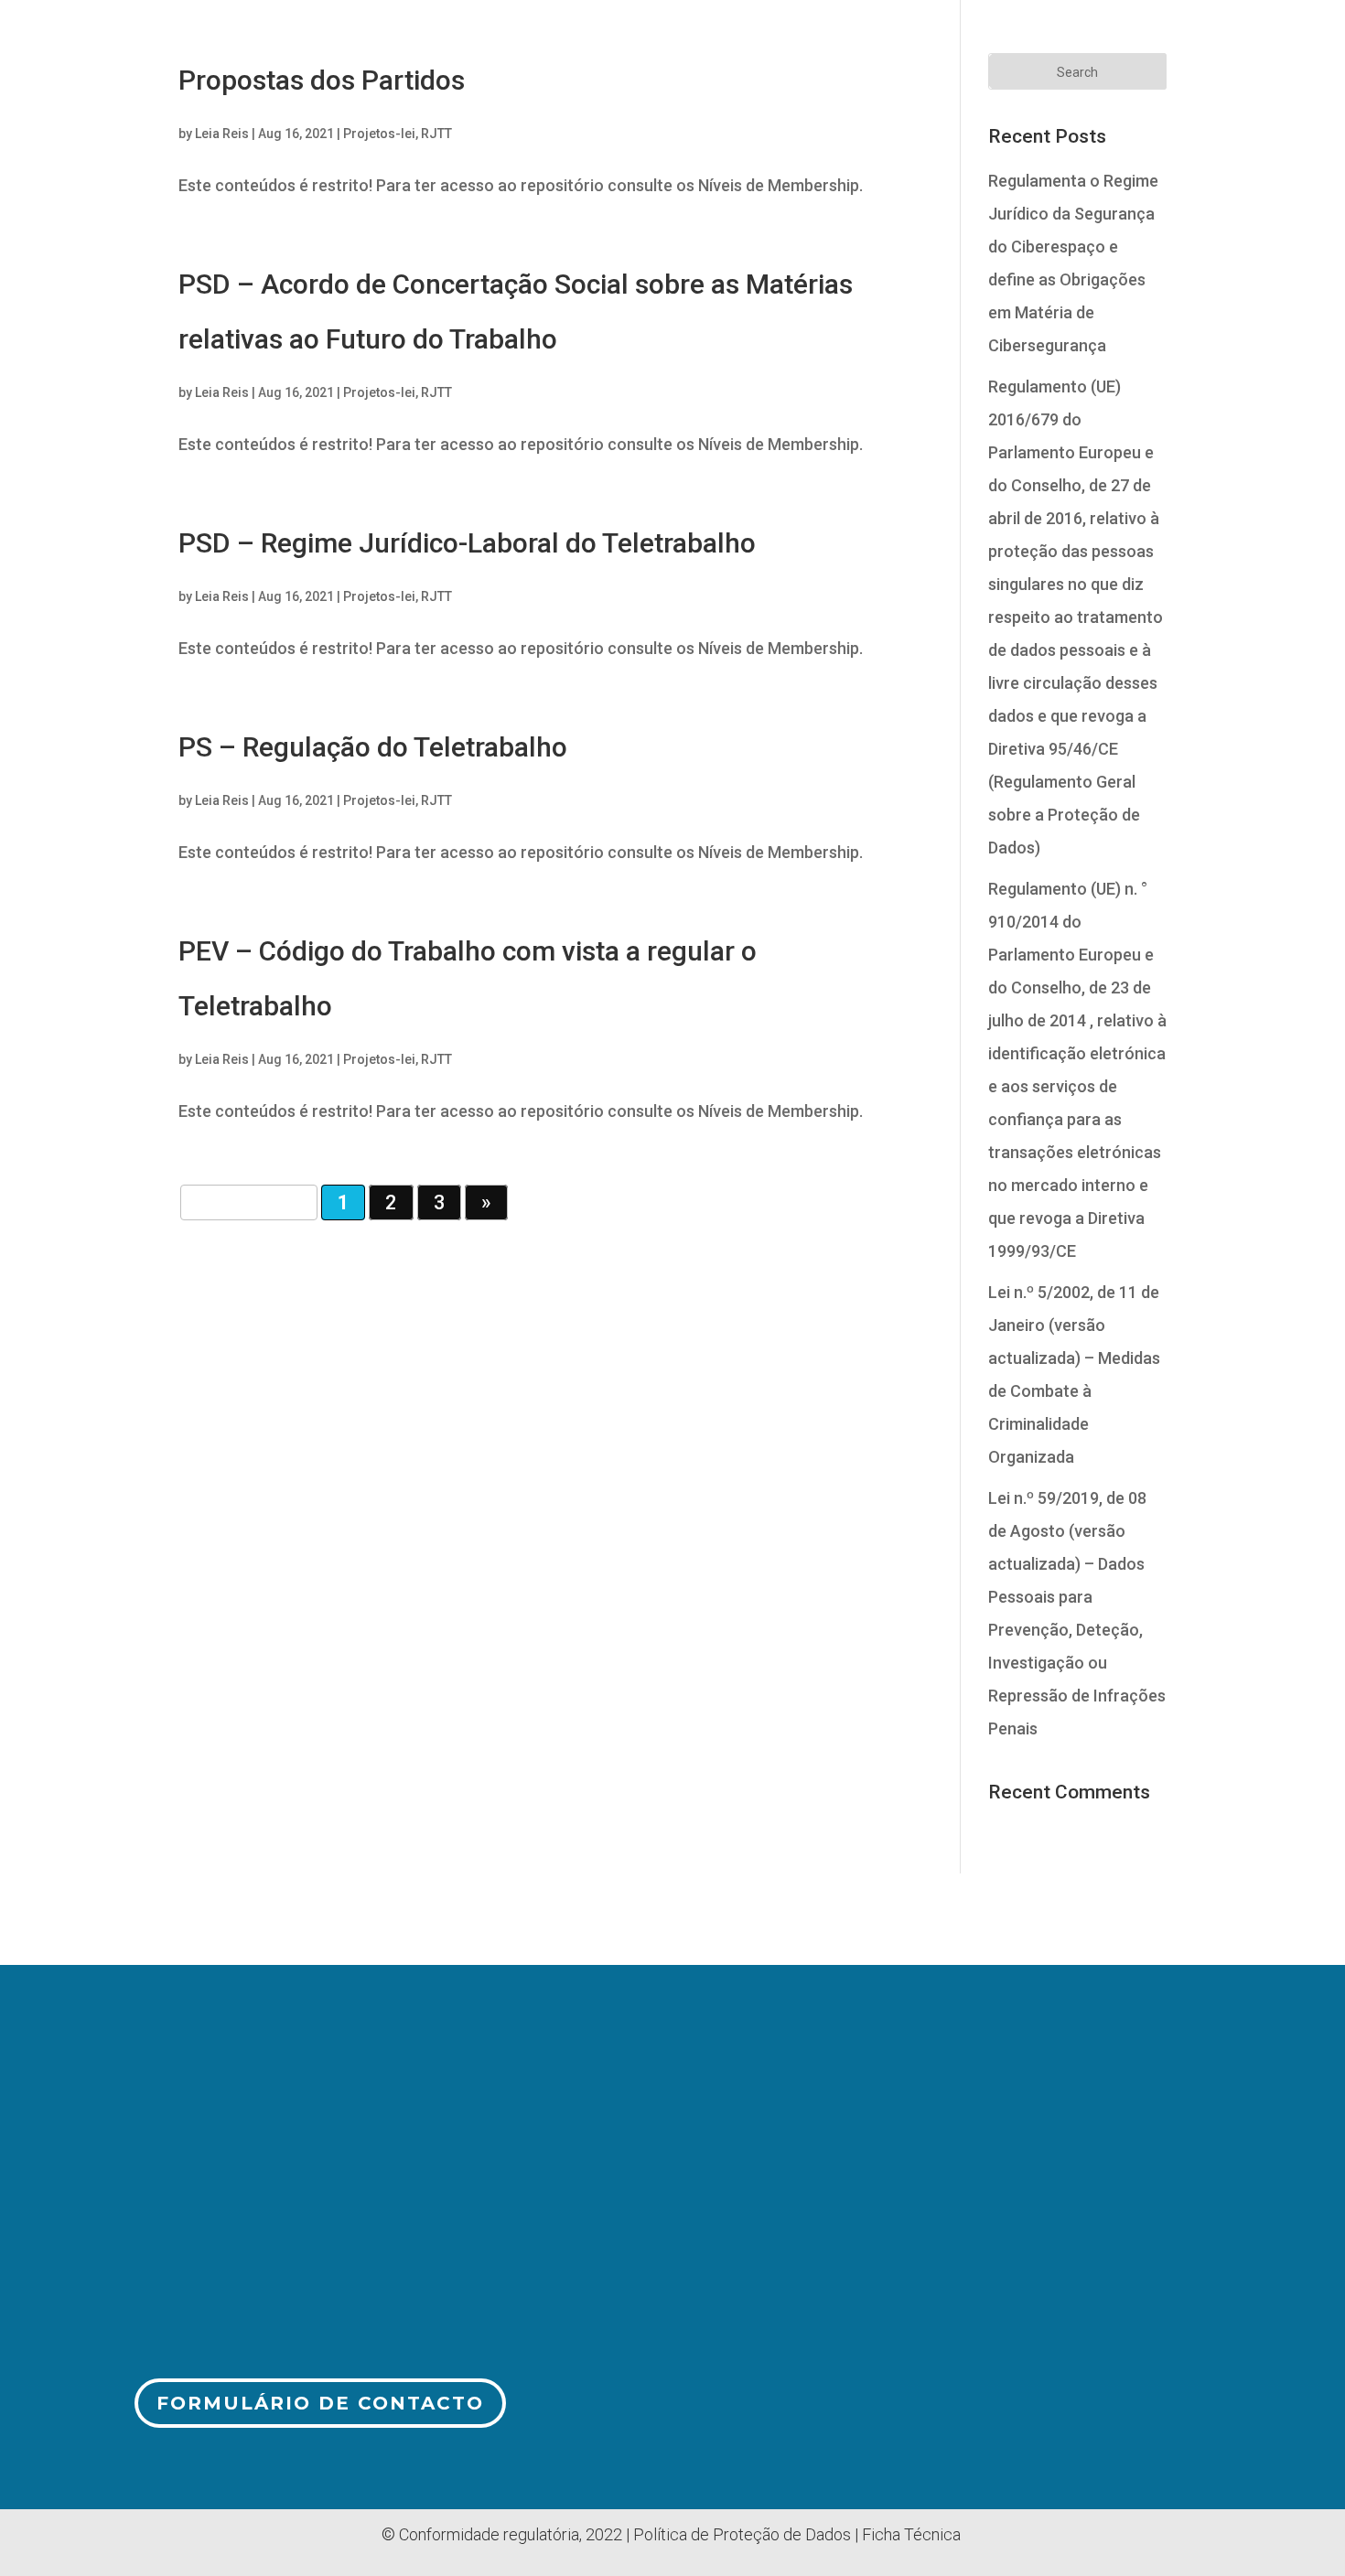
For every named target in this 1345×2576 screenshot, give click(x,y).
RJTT (436, 134)
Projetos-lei (379, 134)
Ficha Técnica (911, 2534)
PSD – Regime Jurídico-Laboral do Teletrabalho (467, 543)
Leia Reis (222, 134)
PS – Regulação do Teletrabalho (373, 747)
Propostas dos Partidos (322, 80)
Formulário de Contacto (320, 2403)
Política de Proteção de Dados (742, 2534)
